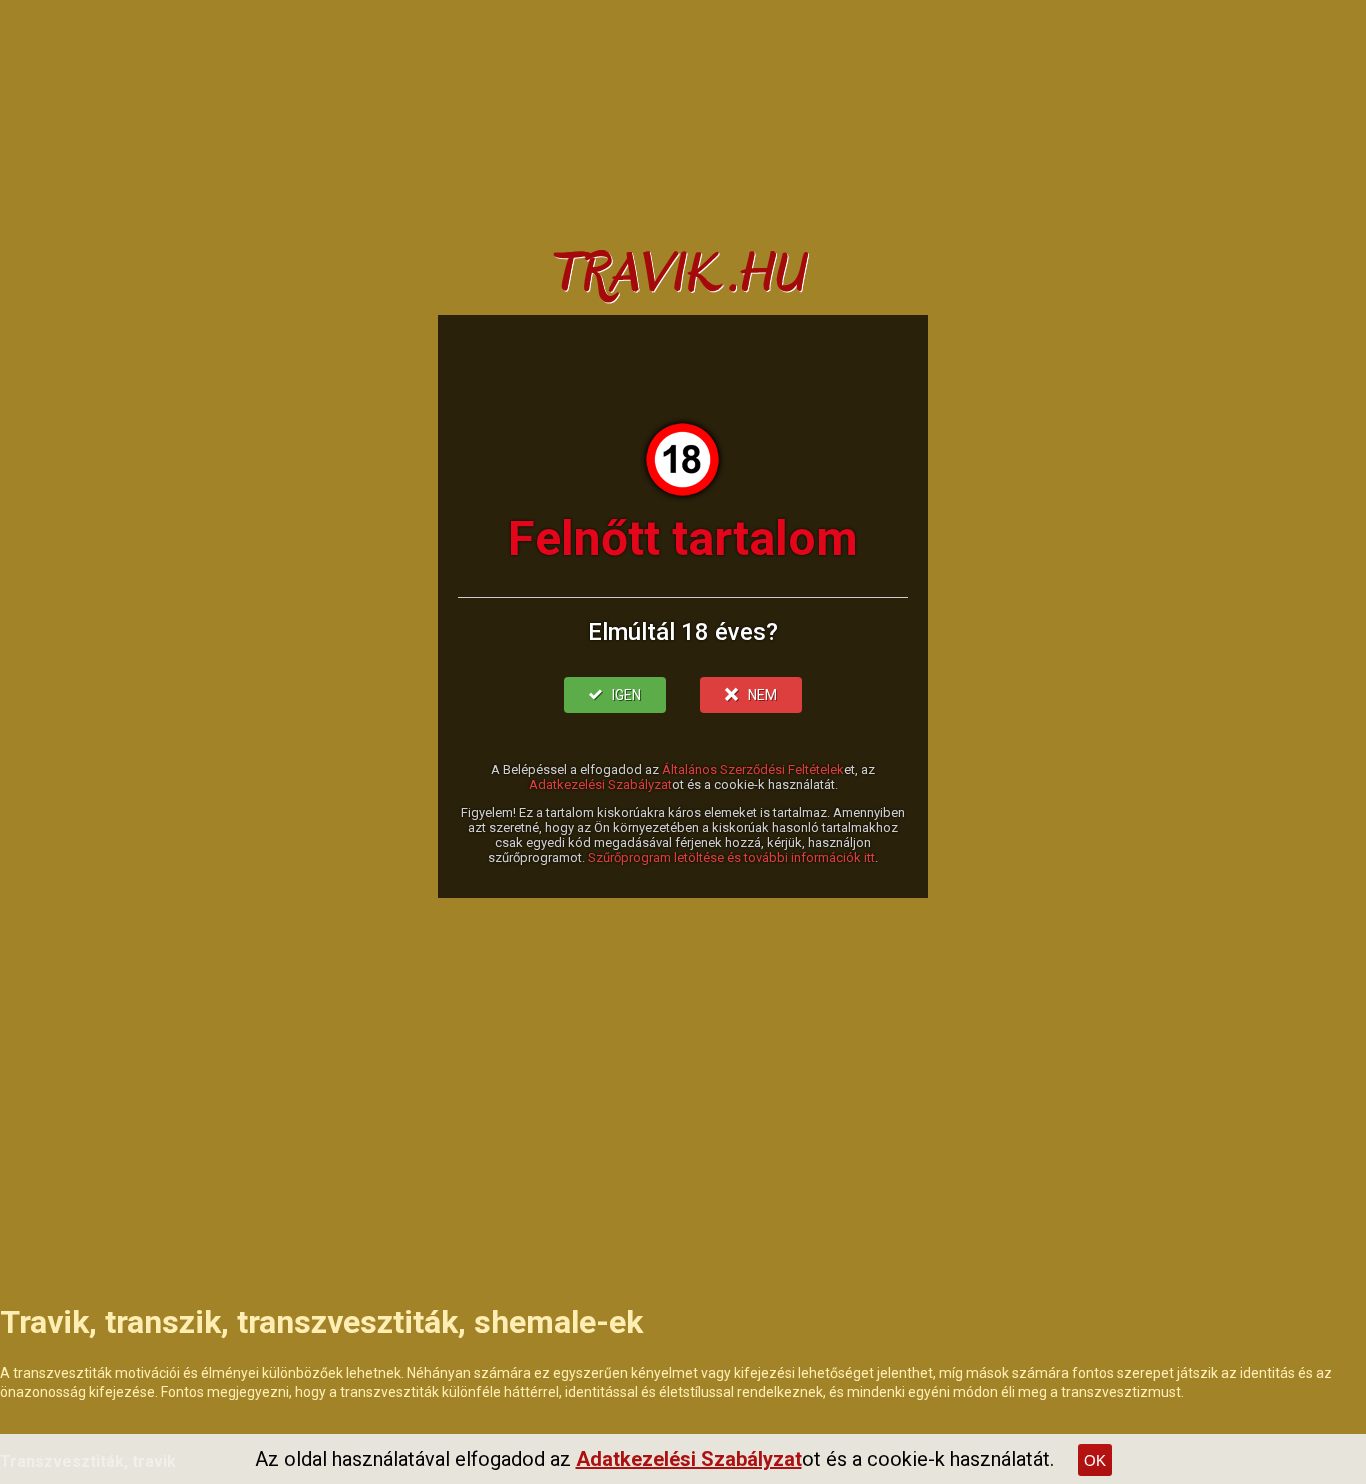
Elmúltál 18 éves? (683, 632)
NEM (762, 695)
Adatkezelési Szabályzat (600, 784)
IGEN (626, 695)
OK (1095, 1460)
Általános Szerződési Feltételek (753, 769)
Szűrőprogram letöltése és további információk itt (731, 857)
